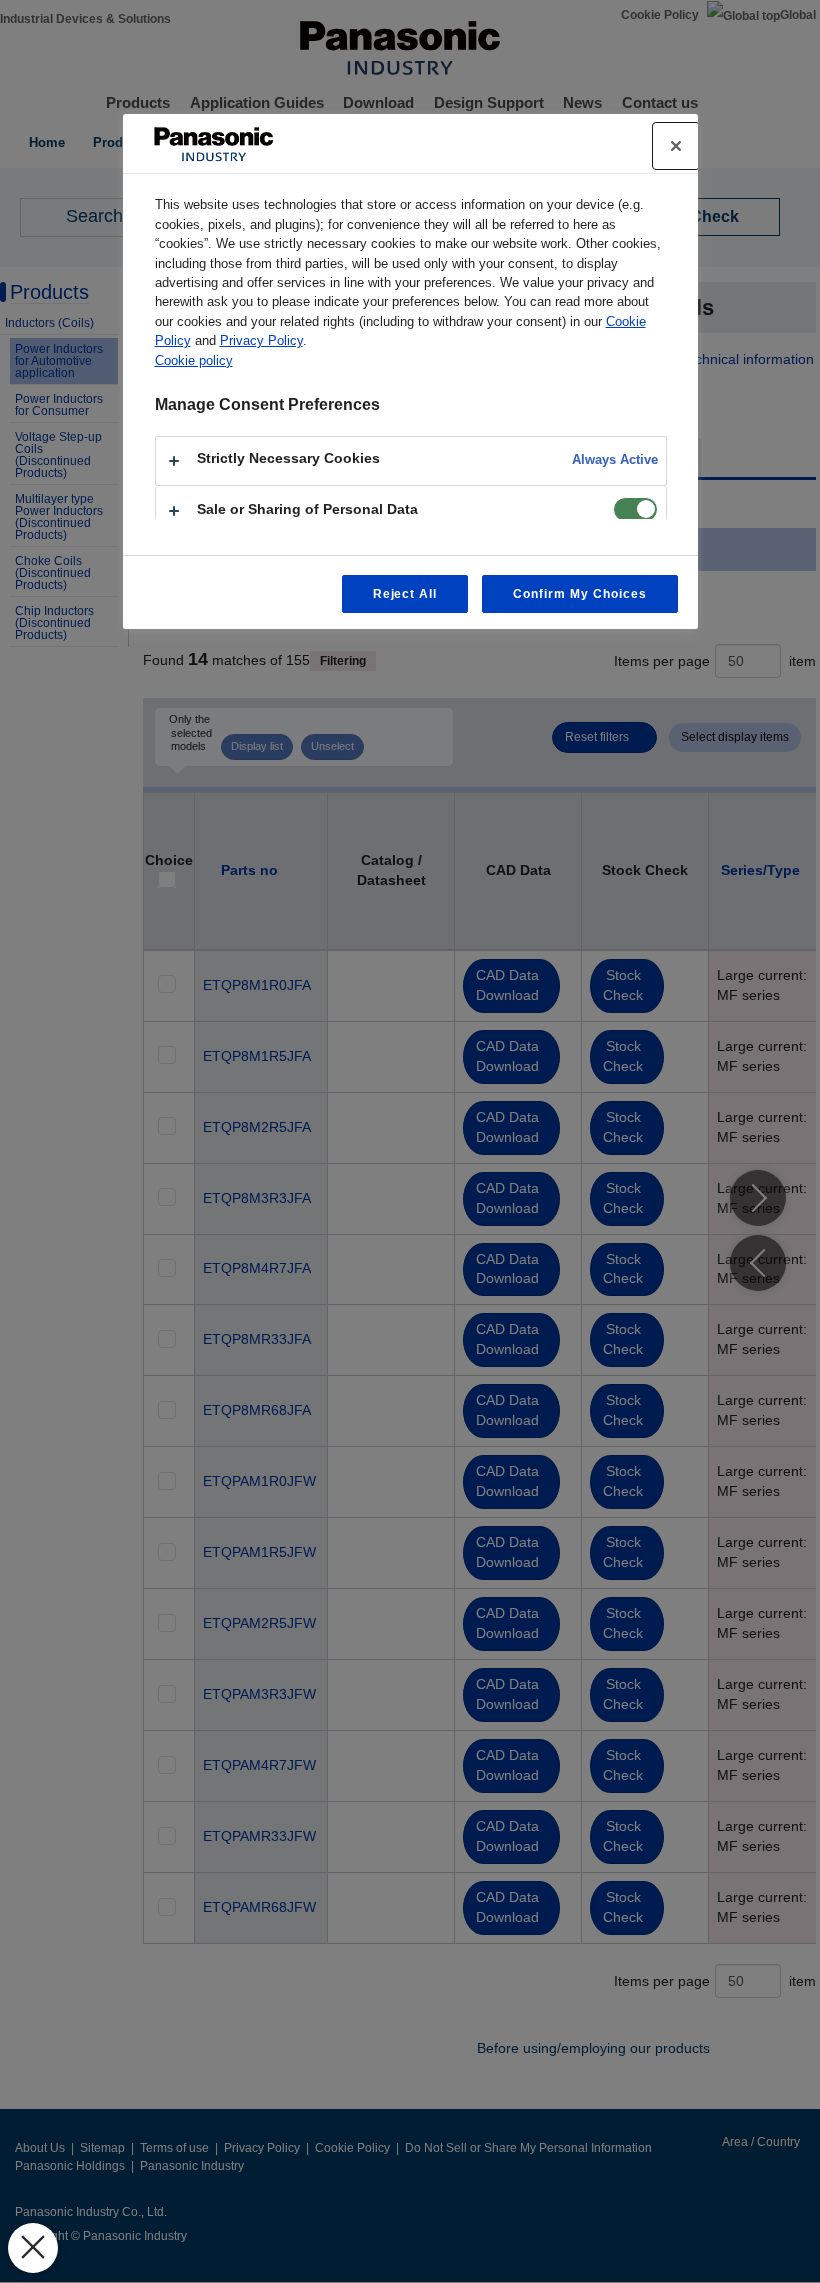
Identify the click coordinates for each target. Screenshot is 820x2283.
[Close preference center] (676, 146)
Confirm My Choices (579, 594)
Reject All (405, 594)
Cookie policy (194, 360)
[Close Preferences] (33, 2248)
